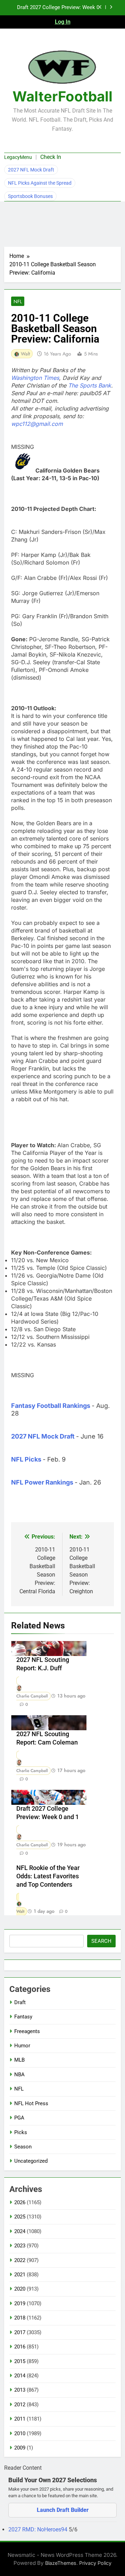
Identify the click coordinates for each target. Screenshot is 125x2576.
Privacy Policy (95, 2563)
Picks (21, 2132)
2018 (20, 2318)
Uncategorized (31, 2161)
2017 (20, 2332)
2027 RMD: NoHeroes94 (39, 2529)
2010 (20, 2433)
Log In (63, 22)
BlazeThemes (61, 2563)
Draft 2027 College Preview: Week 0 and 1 (58, 8)
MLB (19, 2060)
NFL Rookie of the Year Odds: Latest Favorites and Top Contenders (48, 1876)
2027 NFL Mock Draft (31, 170)
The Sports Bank (90, 385)
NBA (19, 2075)
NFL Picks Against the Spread (40, 183)
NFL (18, 301)
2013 (20, 2390)
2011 (20, 2419)
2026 (20, 2202)
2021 (20, 2275)
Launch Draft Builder (63, 2510)
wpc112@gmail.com (37, 424)
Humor (22, 2046)
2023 (20, 2246)
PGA (19, 2118)
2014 (20, 2376)
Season (23, 2147)
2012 (20, 2405)
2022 (20, 2260)
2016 (20, 2347)
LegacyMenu (18, 157)
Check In (51, 157)
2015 (20, 2361)
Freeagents (27, 2031)
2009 (20, 2448)
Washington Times (35, 378)
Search (101, 1941)
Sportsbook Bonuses (30, 196)
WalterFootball (62, 96)
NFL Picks (26, 1459)
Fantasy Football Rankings (51, 1406)
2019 (20, 2303)
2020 (20, 2289)
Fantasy (23, 2017)
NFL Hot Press (31, 2103)
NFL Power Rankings (42, 1482)
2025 (20, 2217)
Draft (20, 2002)
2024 (20, 2231)
